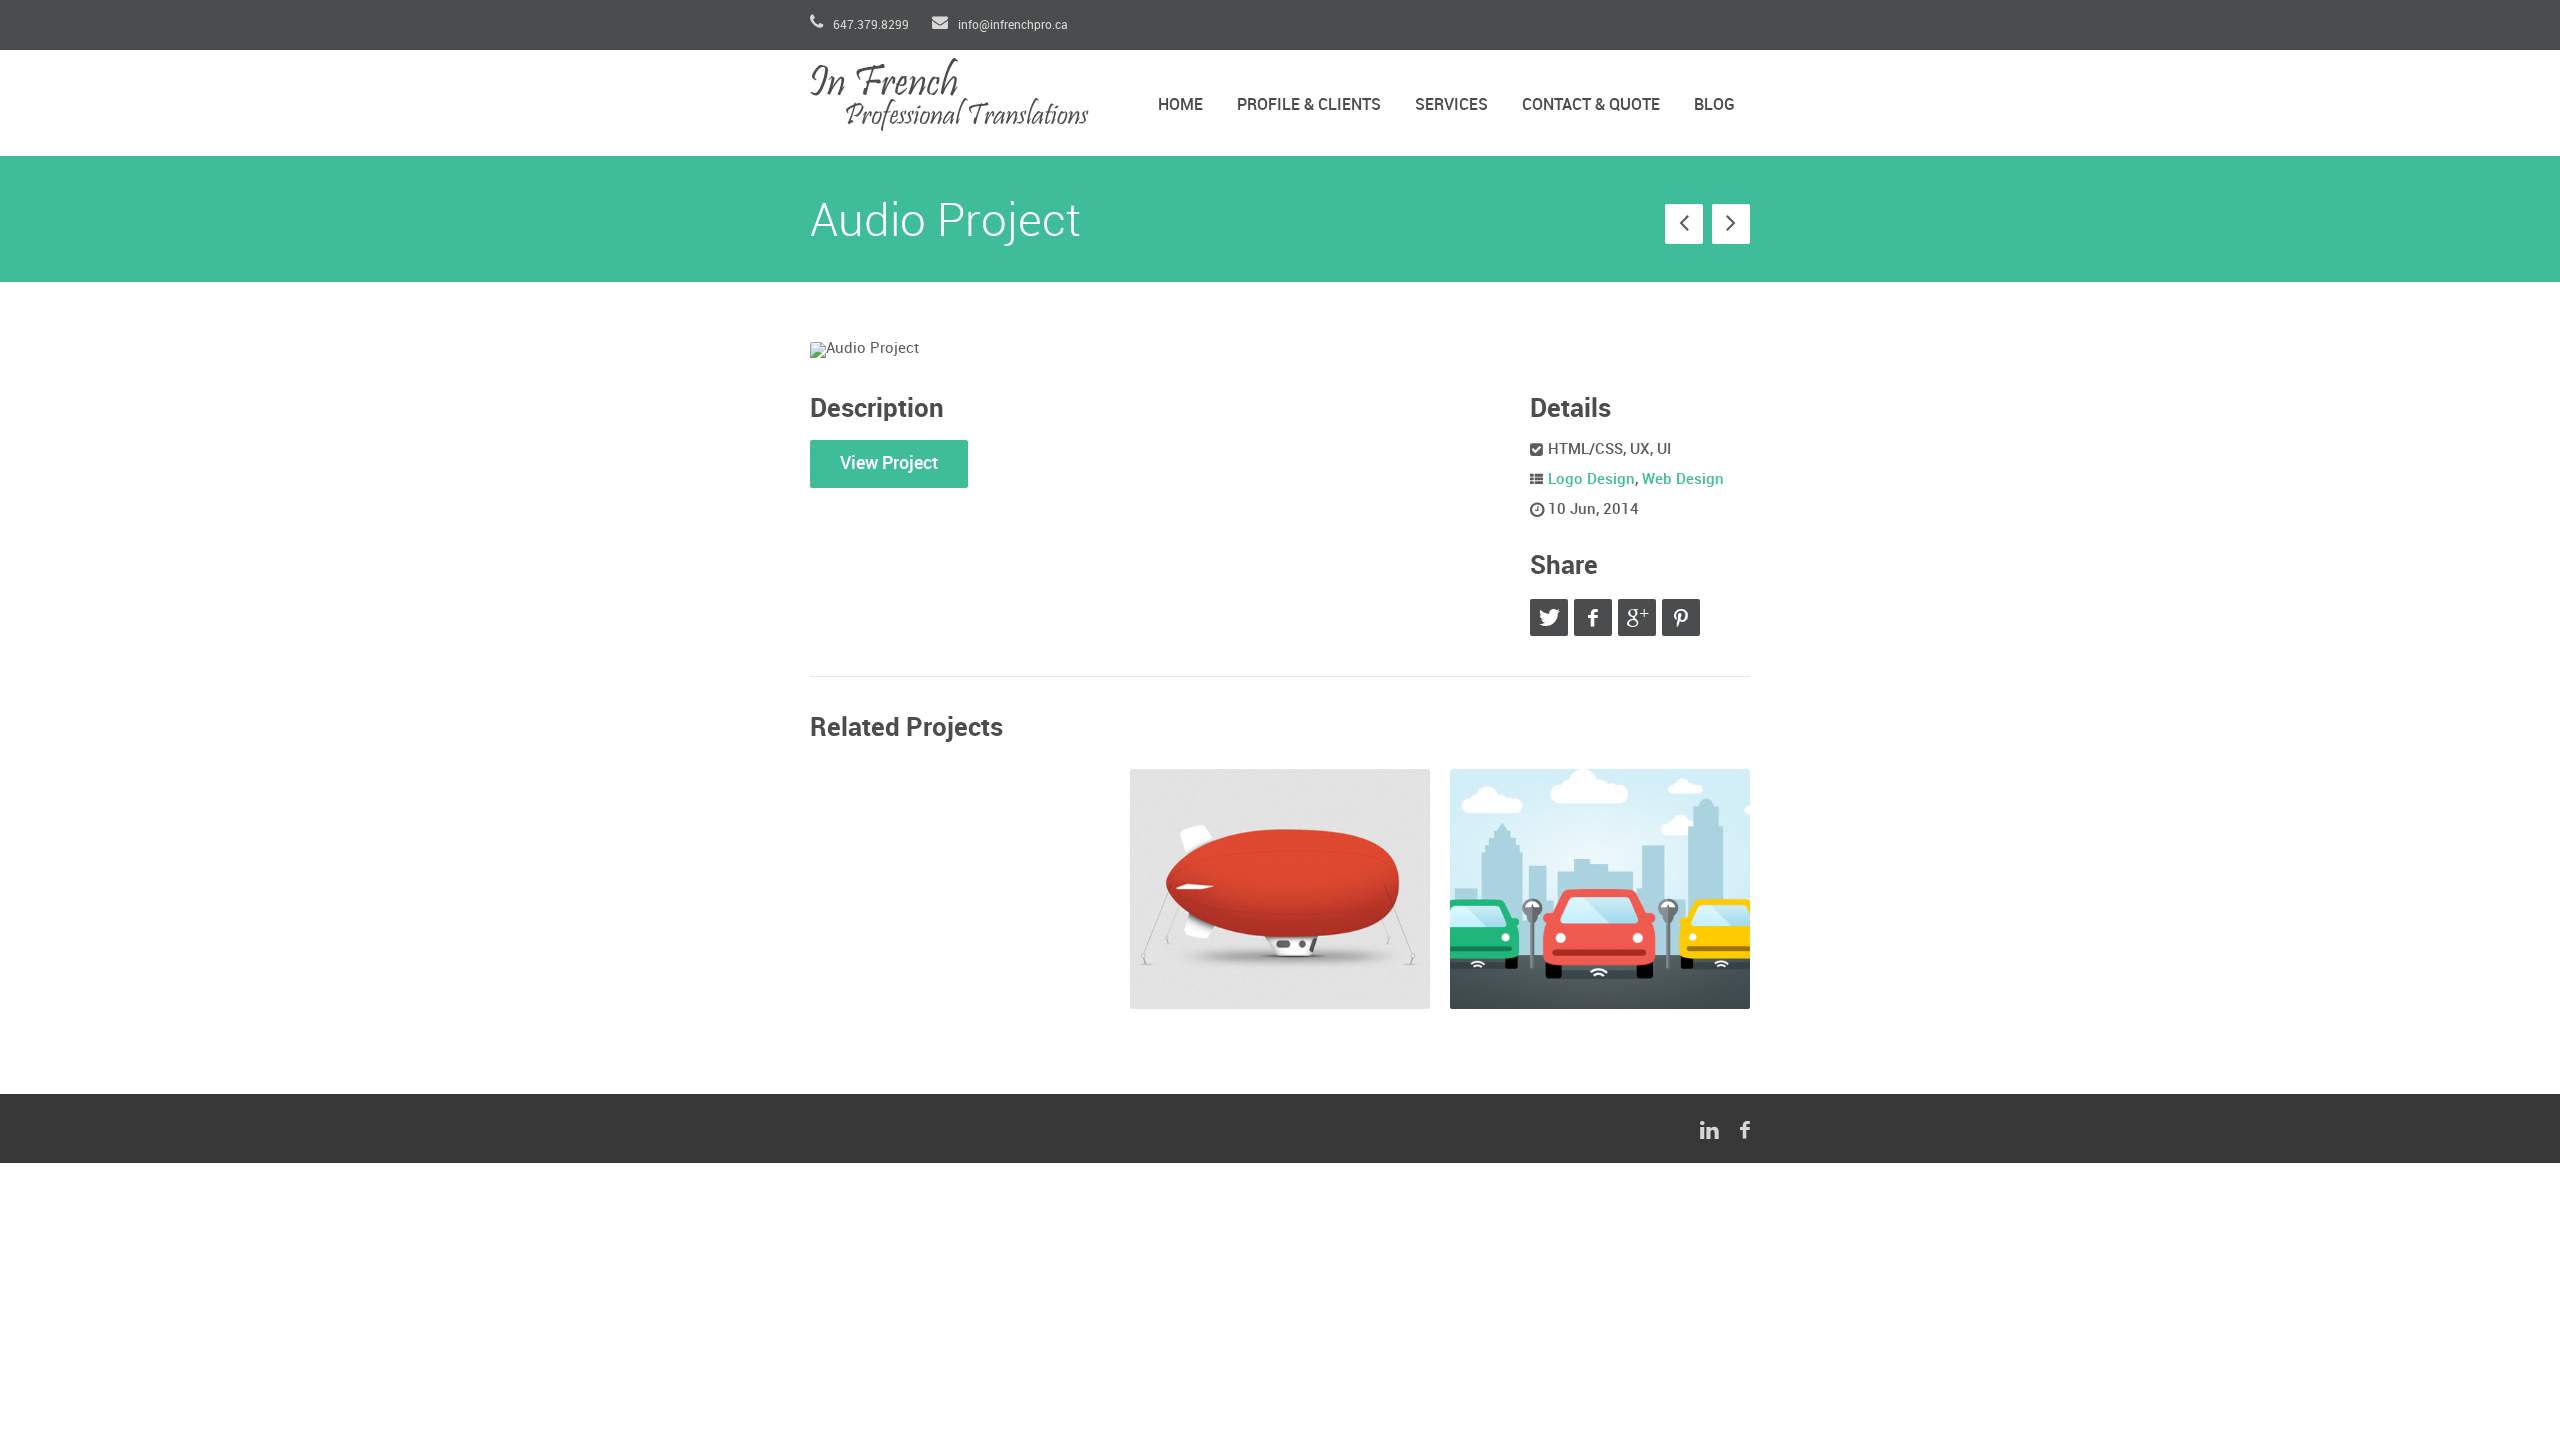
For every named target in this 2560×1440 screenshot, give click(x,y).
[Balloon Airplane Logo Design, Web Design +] (1280, 889)
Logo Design (1591, 480)
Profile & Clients (1309, 105)
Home (1180, 105)
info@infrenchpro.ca (1011, 25)
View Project (889, 463)
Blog (1714, 105)
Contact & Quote (1591, 105)
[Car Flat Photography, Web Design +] (1600, 889)
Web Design (1683, 480)
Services (1451, 105)
